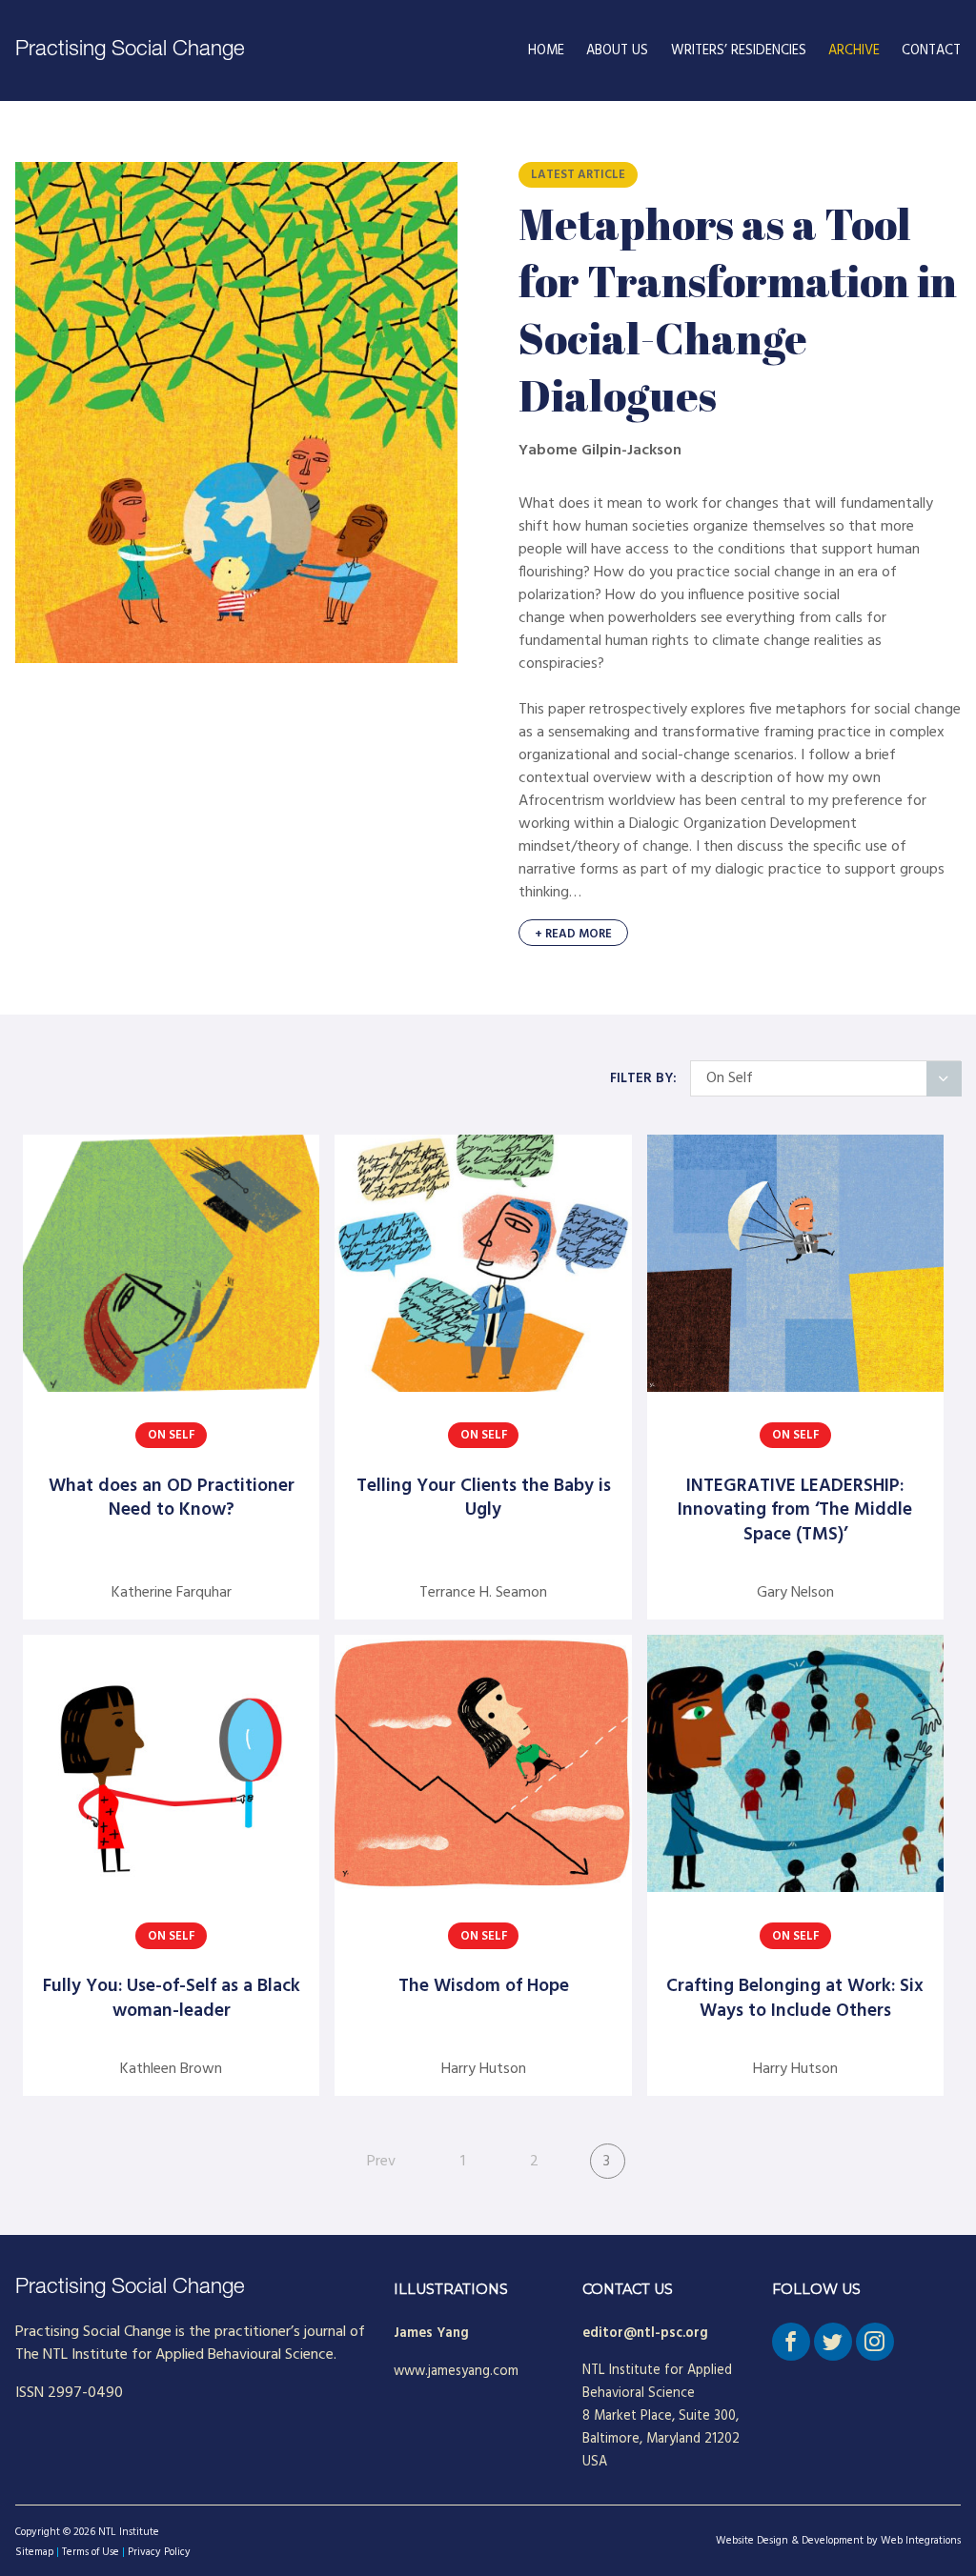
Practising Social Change (130, 50)
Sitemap (34, 2552)
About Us (617, 51)
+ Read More (573, 934)
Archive (854, 51)
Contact (931, 51)
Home (546, 51)
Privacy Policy (159, 2552)
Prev (381, 2162)
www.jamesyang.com (456, 2372)
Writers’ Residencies (739, 51)
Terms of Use (91, 2552)
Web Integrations (921, 2541)
